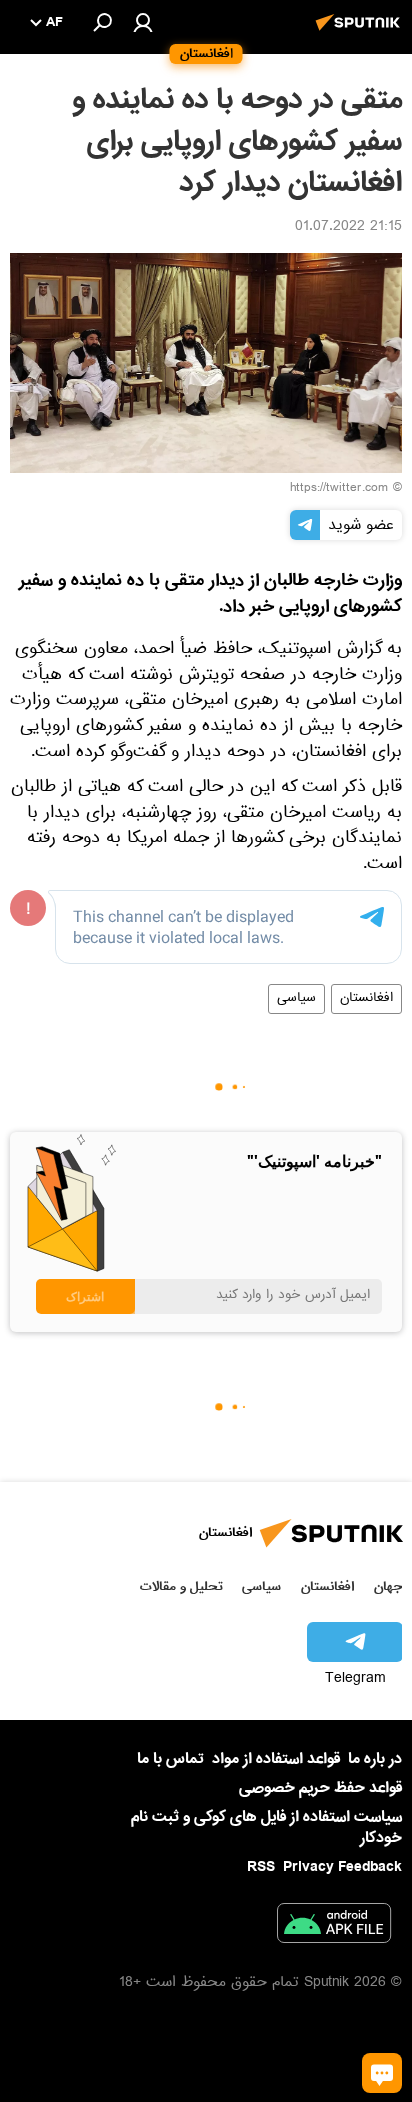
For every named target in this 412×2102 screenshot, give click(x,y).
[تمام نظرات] (382, 2073)
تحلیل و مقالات (181, 1586)
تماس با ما (170, 1759)
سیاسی (296, 999)
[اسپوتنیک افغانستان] (361, 33)
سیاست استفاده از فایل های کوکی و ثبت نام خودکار (266, 1827)
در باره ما (375, 1759)
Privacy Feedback (342, 1867)
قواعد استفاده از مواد (276, 1759)
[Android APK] (334, 1927)
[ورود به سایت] (143, 22)
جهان (388, 1586)
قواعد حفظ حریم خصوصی (320, 1788)
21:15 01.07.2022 (348, 228)
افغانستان (366, 999)
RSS (261, 1867)
